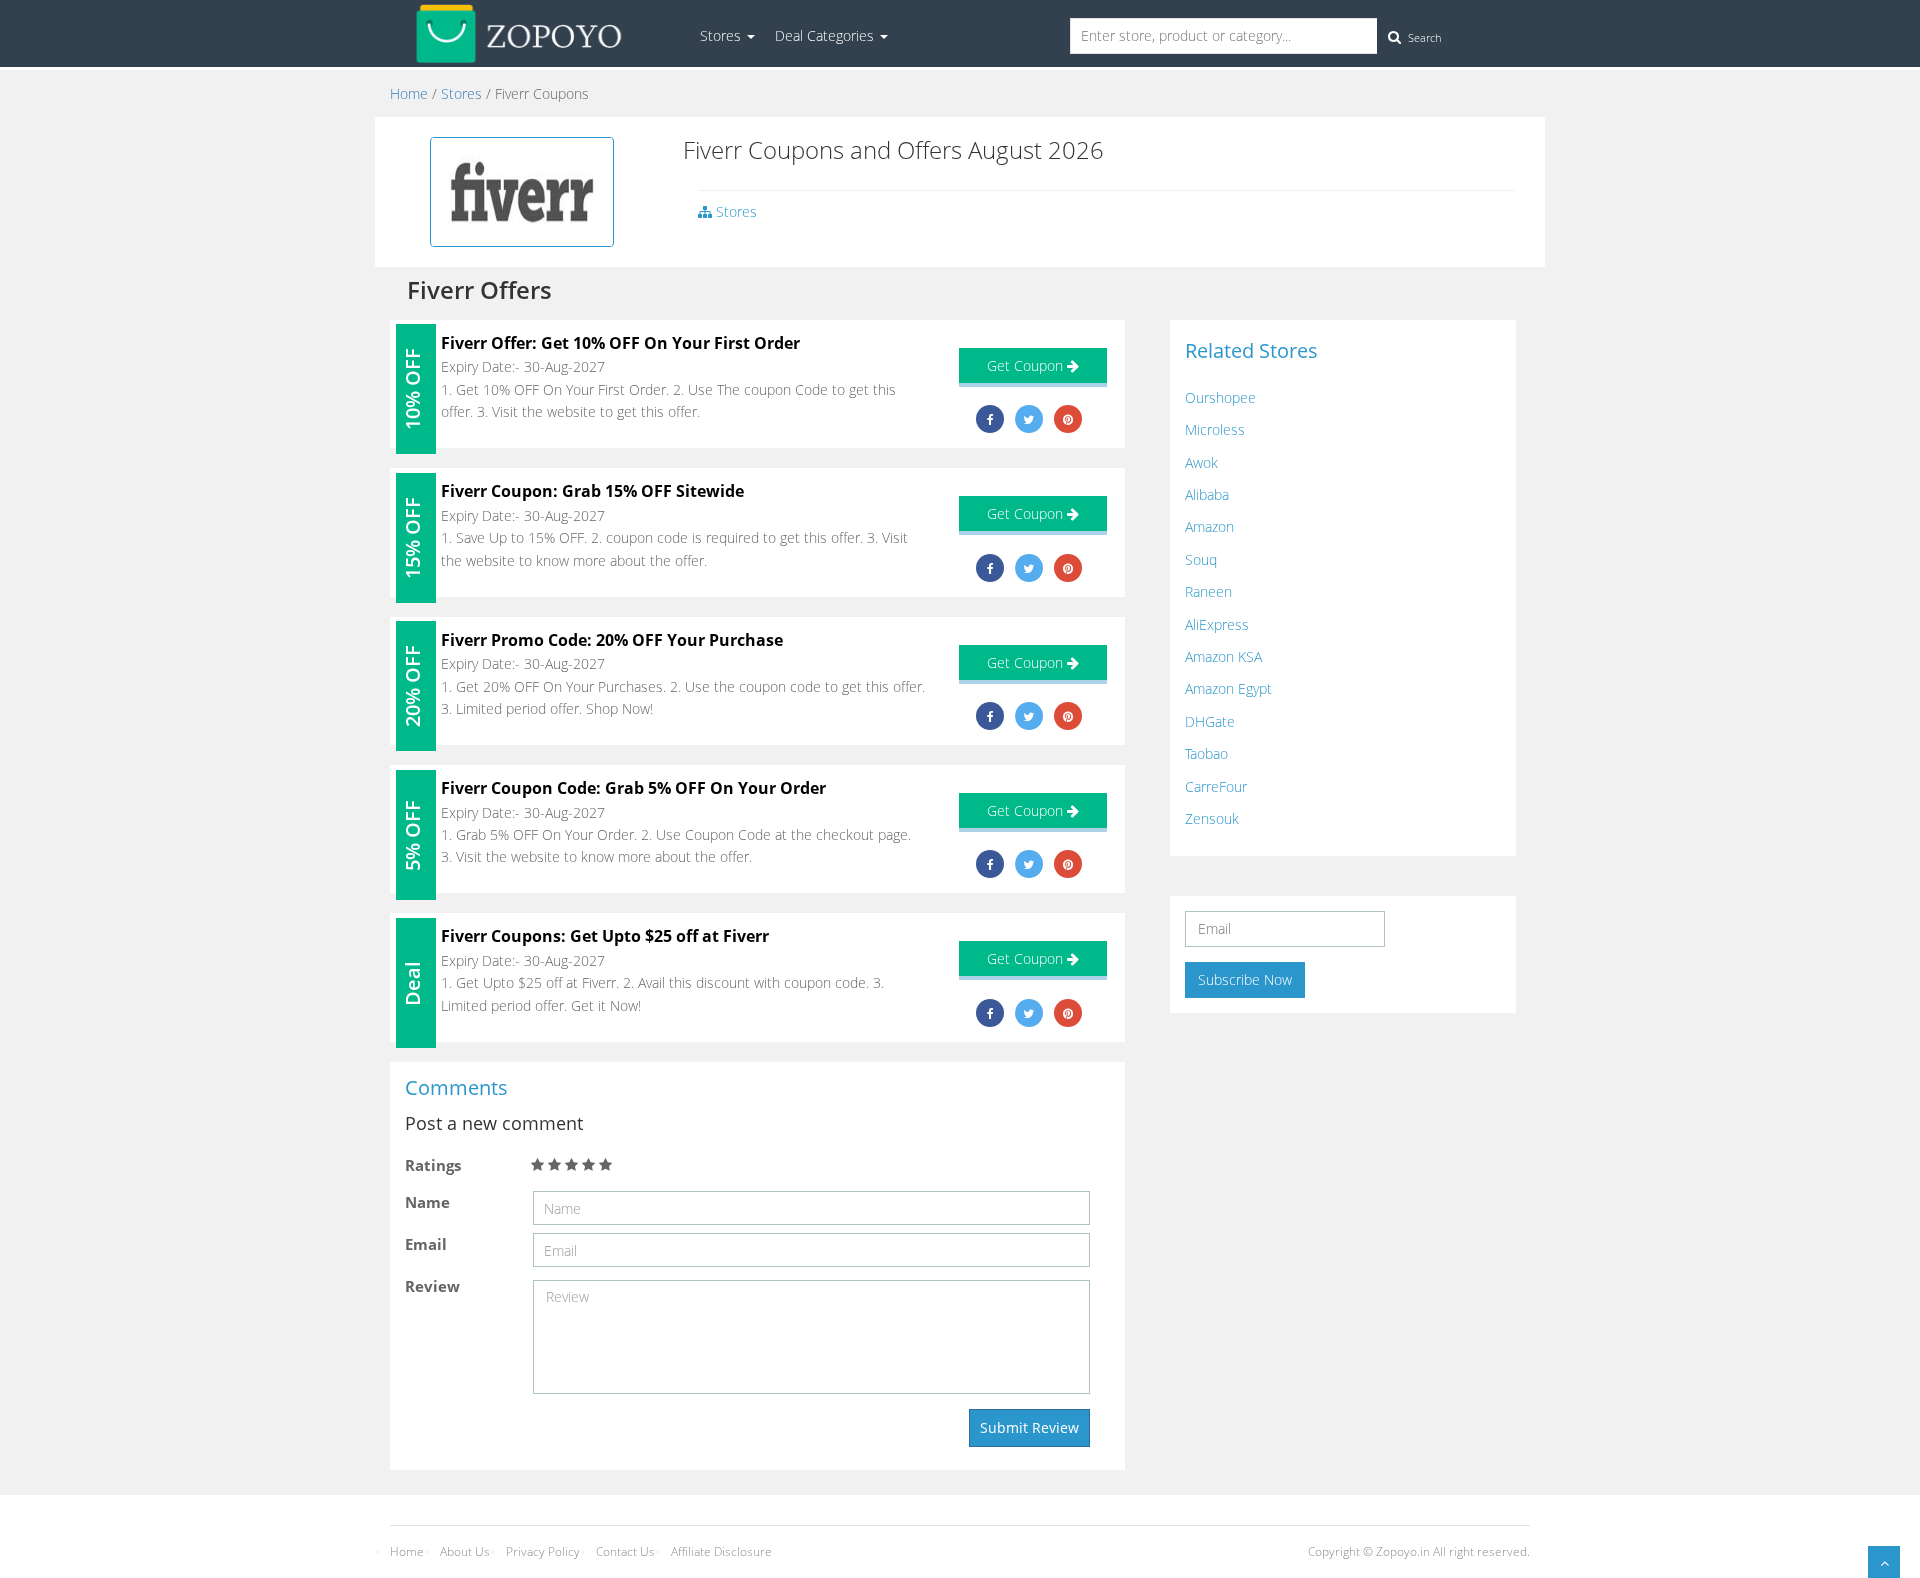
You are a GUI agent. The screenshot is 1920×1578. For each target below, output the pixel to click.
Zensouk (1212, 818)
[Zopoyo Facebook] (990, 419)
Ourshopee (1220, 397)
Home (409, 93)
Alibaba (1207, 494)
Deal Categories (826, 35)
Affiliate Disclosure (721, 1551)
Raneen (1208, 591)
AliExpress (1217, 624)
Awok (1201, 462)
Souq (1201, 559)
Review (432, 1286)
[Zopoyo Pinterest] (1068, 419)
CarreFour (1216, 786)
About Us (465, 1551)
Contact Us (625, 1551)
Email (426, 1244)
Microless (1215, 429)
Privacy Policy (543, 1551)
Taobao (1206, 753)
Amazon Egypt (1228, 688)
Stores (722, 35)
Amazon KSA (1223, 656)
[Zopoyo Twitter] (1028, 419)
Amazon (1209, 526)
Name (427, 1202)
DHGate (1210, 721)
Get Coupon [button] (1027, 365)
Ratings (433, 1165)
